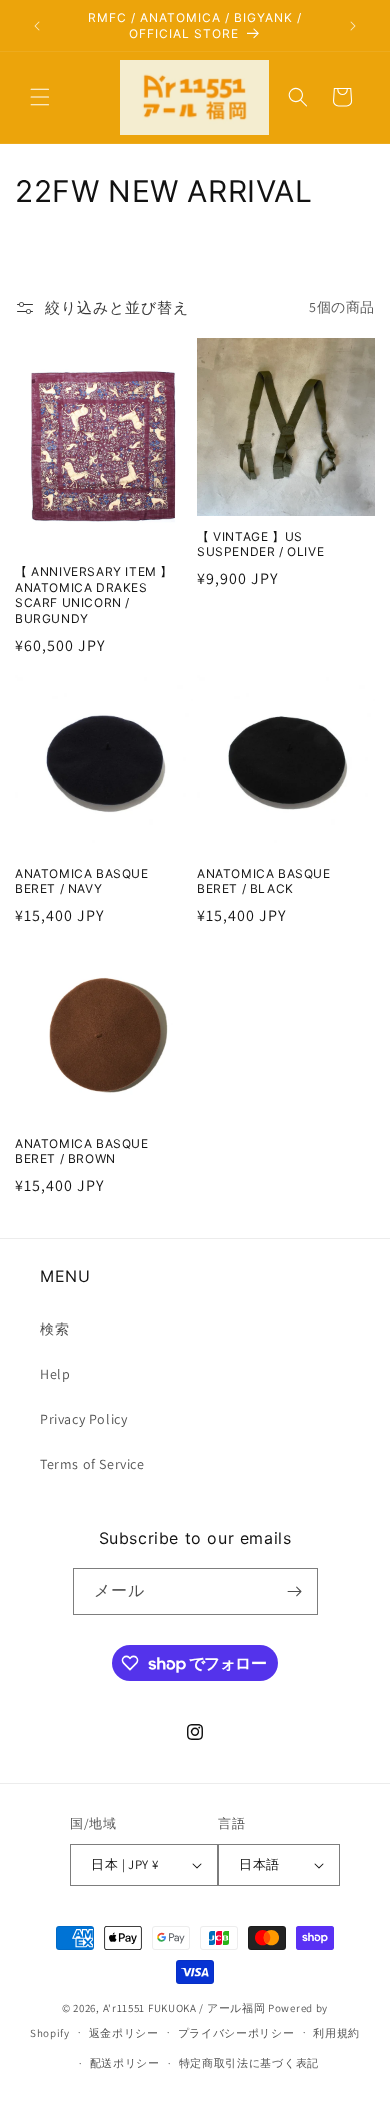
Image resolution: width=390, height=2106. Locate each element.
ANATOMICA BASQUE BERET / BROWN (82, 1151)
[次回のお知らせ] (353, 26)
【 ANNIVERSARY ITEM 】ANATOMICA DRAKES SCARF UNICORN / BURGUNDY (94, 595)
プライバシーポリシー (236, 2033)
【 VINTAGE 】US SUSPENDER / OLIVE (260, 544)
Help (55, 1374)
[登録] (295, 1591)
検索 (54, 1329)
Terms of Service (92, 1464)
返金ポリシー (124, 2033)
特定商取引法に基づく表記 (249, 2063)
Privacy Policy (83, 1419)
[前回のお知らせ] (37, 26)
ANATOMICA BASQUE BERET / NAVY (82, 881)
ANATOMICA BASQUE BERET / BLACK (264, 881)
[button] (40, 97)
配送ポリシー (125, 2063)
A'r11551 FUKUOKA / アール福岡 (184, 2008)
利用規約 (336, 2033)
